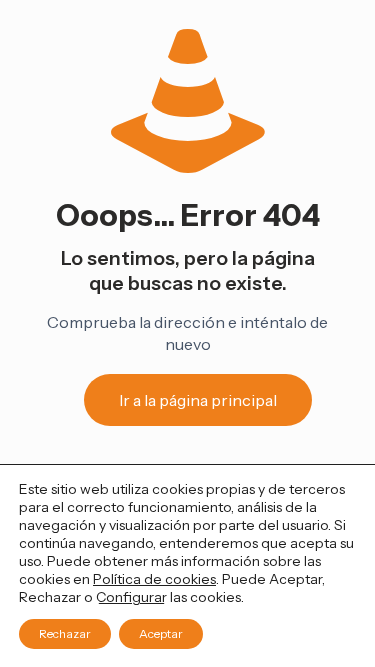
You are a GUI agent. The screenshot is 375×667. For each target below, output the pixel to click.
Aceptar (161, 633)
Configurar (131, 597)
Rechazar (65, 633)
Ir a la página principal (198, 400)
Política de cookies (154, 579)
